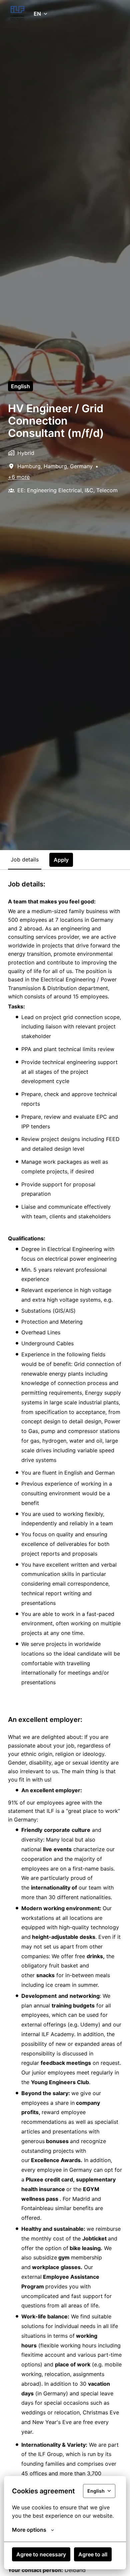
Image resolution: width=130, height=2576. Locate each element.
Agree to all (93, 2554)
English (20, 386)
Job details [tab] (25, 859)
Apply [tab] (61, 860)
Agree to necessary (41, 2554)
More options (29, 2530)
